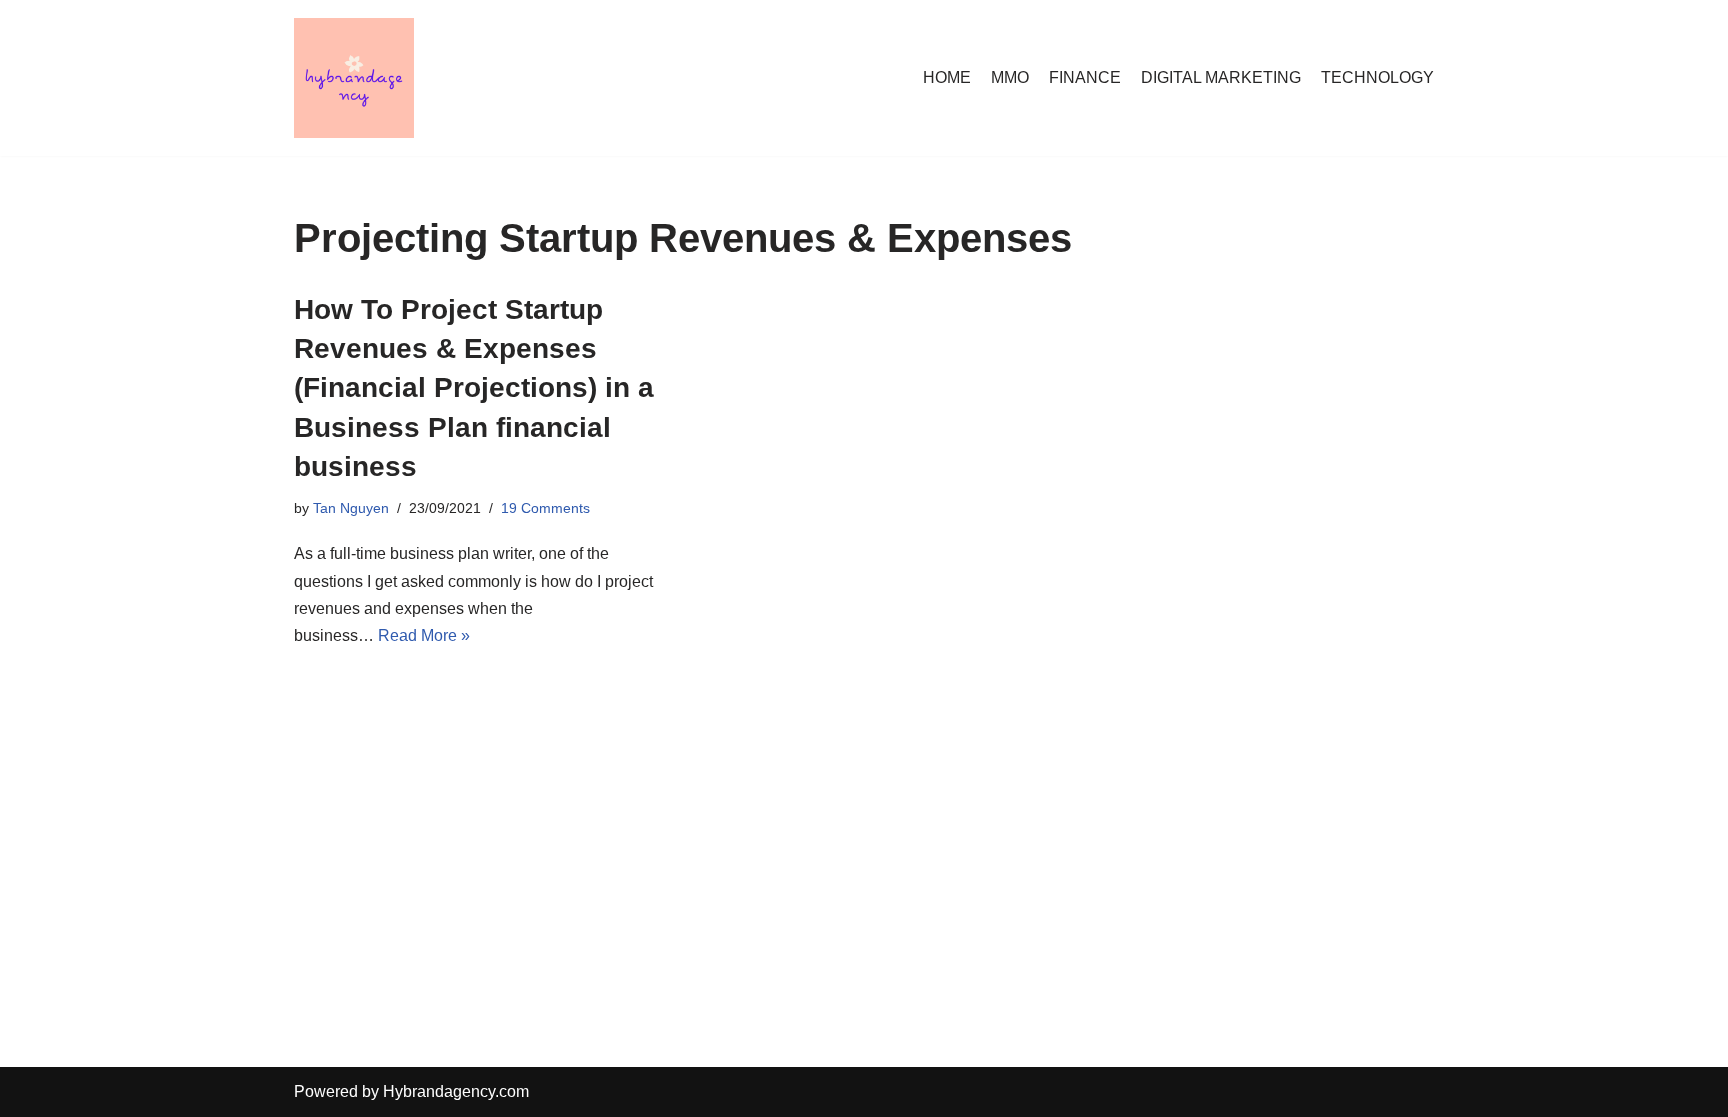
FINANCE (1085, 77)
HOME (947, 77)
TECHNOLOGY (1377, 77)
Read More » (424, 635)
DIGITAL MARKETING (1221, 77)
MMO (1010, 77)
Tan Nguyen (351, 508)
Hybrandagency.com (456, 1091)
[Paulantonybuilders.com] (354, 78)
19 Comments (545, 508)
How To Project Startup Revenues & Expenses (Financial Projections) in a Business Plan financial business (474, 388)
